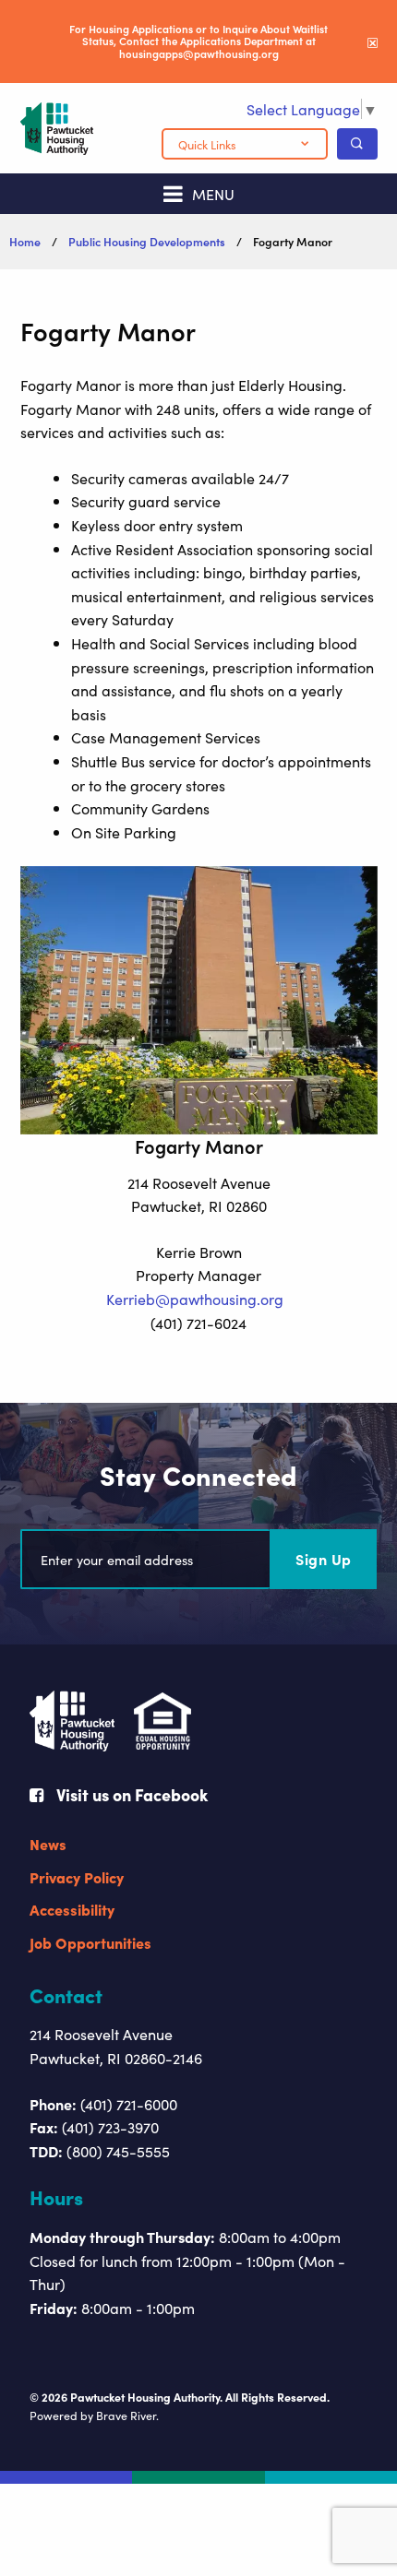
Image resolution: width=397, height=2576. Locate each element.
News (48, 1844)
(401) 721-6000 (129, 2104)
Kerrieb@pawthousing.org (195, 1299)
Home (25, 241)
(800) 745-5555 (118, 2151)
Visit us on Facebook (130, 1794)
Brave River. (127, 2415)
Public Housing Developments (147, 241)
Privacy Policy (77, 1877)
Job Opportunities (90, 1942)
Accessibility (72, 1909)
